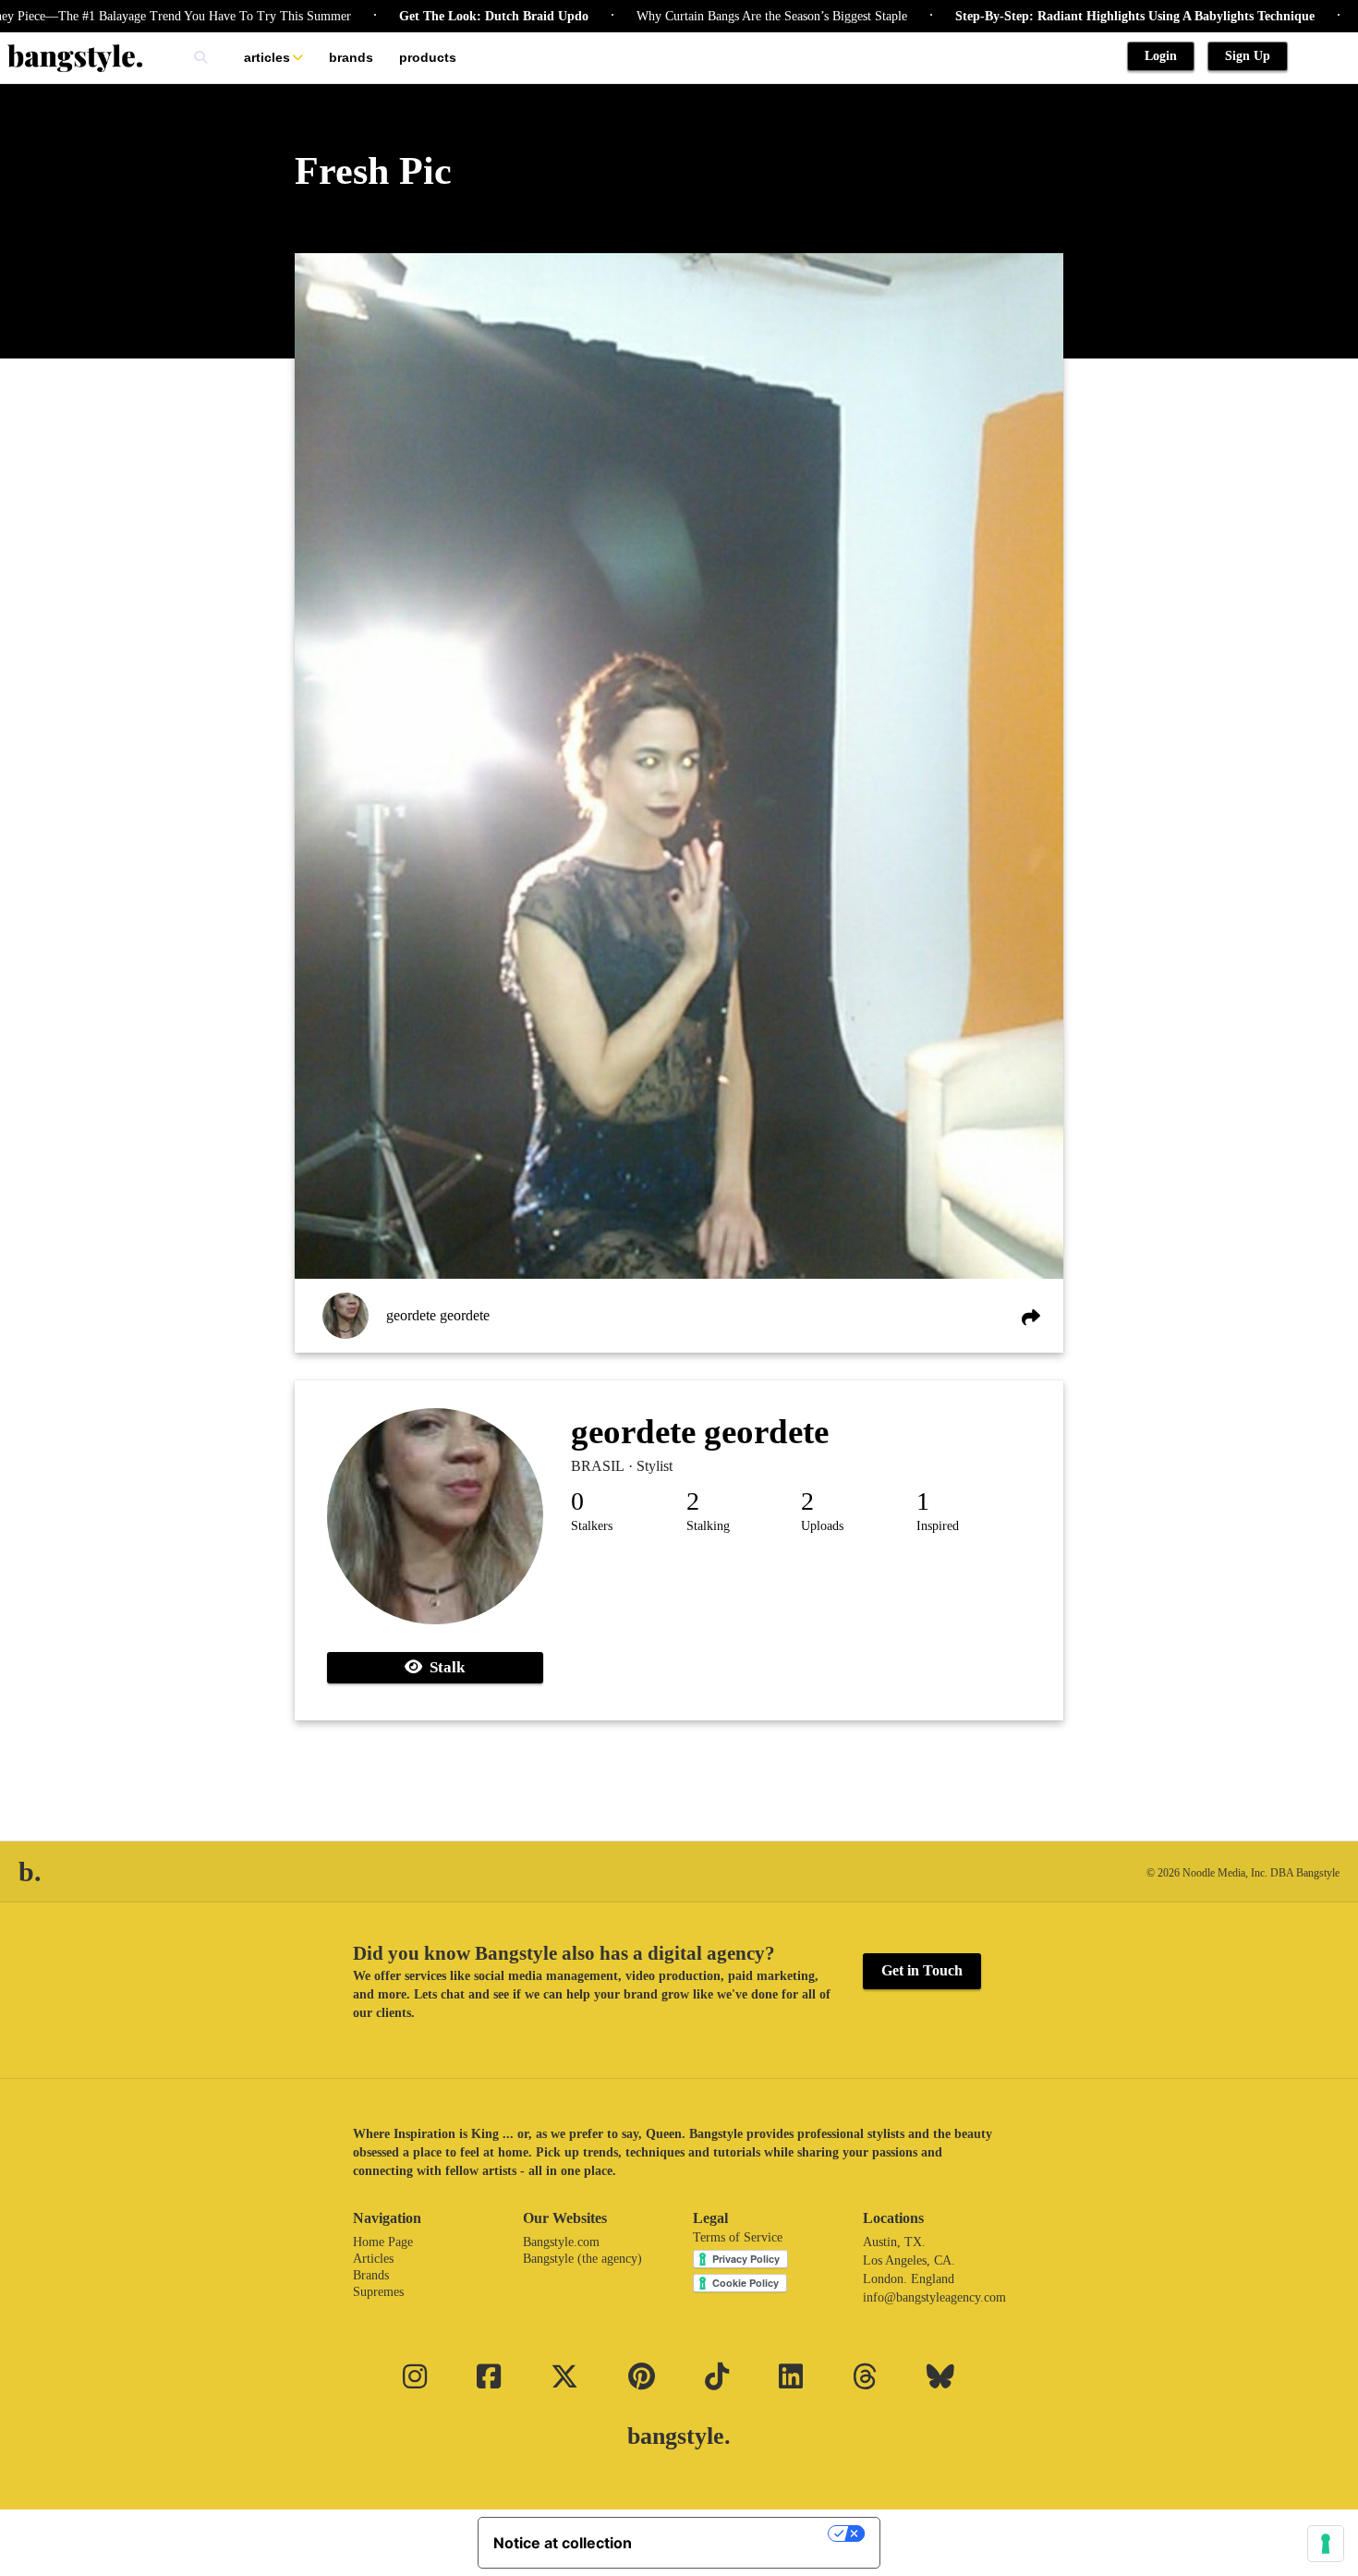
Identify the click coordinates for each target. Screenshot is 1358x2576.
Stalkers (592, 1526)
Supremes (378, 2292)
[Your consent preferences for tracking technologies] (1326, 2544)
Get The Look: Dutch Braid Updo (420, 16)
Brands (351, 57)
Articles (267, 57)
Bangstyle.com (561, 2242)
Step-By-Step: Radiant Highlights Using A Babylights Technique (1061, 16)
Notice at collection (563, 2543)
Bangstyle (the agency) (582, 2259)
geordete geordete (438, 1315)
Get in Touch (922, 1970)
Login (1161, 56)
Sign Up (1248, 56)
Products (428, 57)
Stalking (708, 1526)
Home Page (383, 2242)
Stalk (443, 1667)
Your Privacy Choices (739, 2533)
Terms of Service (738, 2237)
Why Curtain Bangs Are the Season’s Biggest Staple (698, 16)
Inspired (938, 1526)
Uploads (822, 1526)
